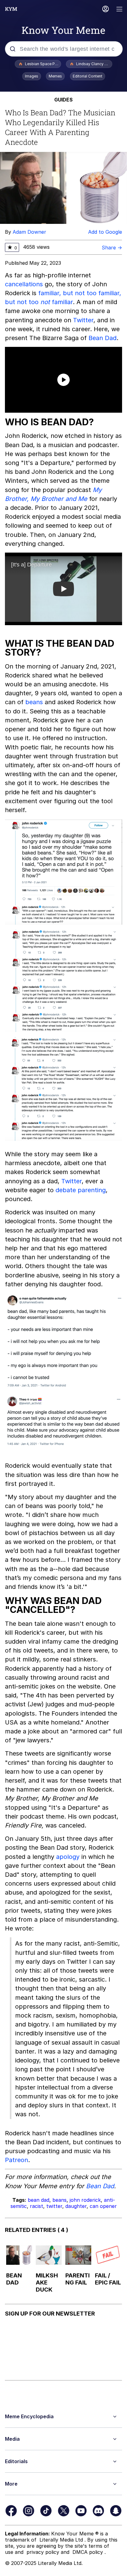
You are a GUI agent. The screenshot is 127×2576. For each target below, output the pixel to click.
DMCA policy (88, 2552)
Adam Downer (29, 232)
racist (37, 2206)
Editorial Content (88, 76)
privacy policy (44, 2552)
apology (68, 1857)
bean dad (39, 2200)
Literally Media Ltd (62, 2540)
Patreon (16, 2160)
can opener (103, 2206)
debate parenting (81, 1190)
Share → (112, 248)
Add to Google (105, 232)
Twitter (83, 320)
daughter (76, 2206)
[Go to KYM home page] (11, 9)
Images (32, 76)
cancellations (24, 284)
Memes (55, 76)
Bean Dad (102, 338)
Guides (63, 100)
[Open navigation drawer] (120, 10)
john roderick (85, 2200)
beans (34, 702)
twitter (54, 2206)
